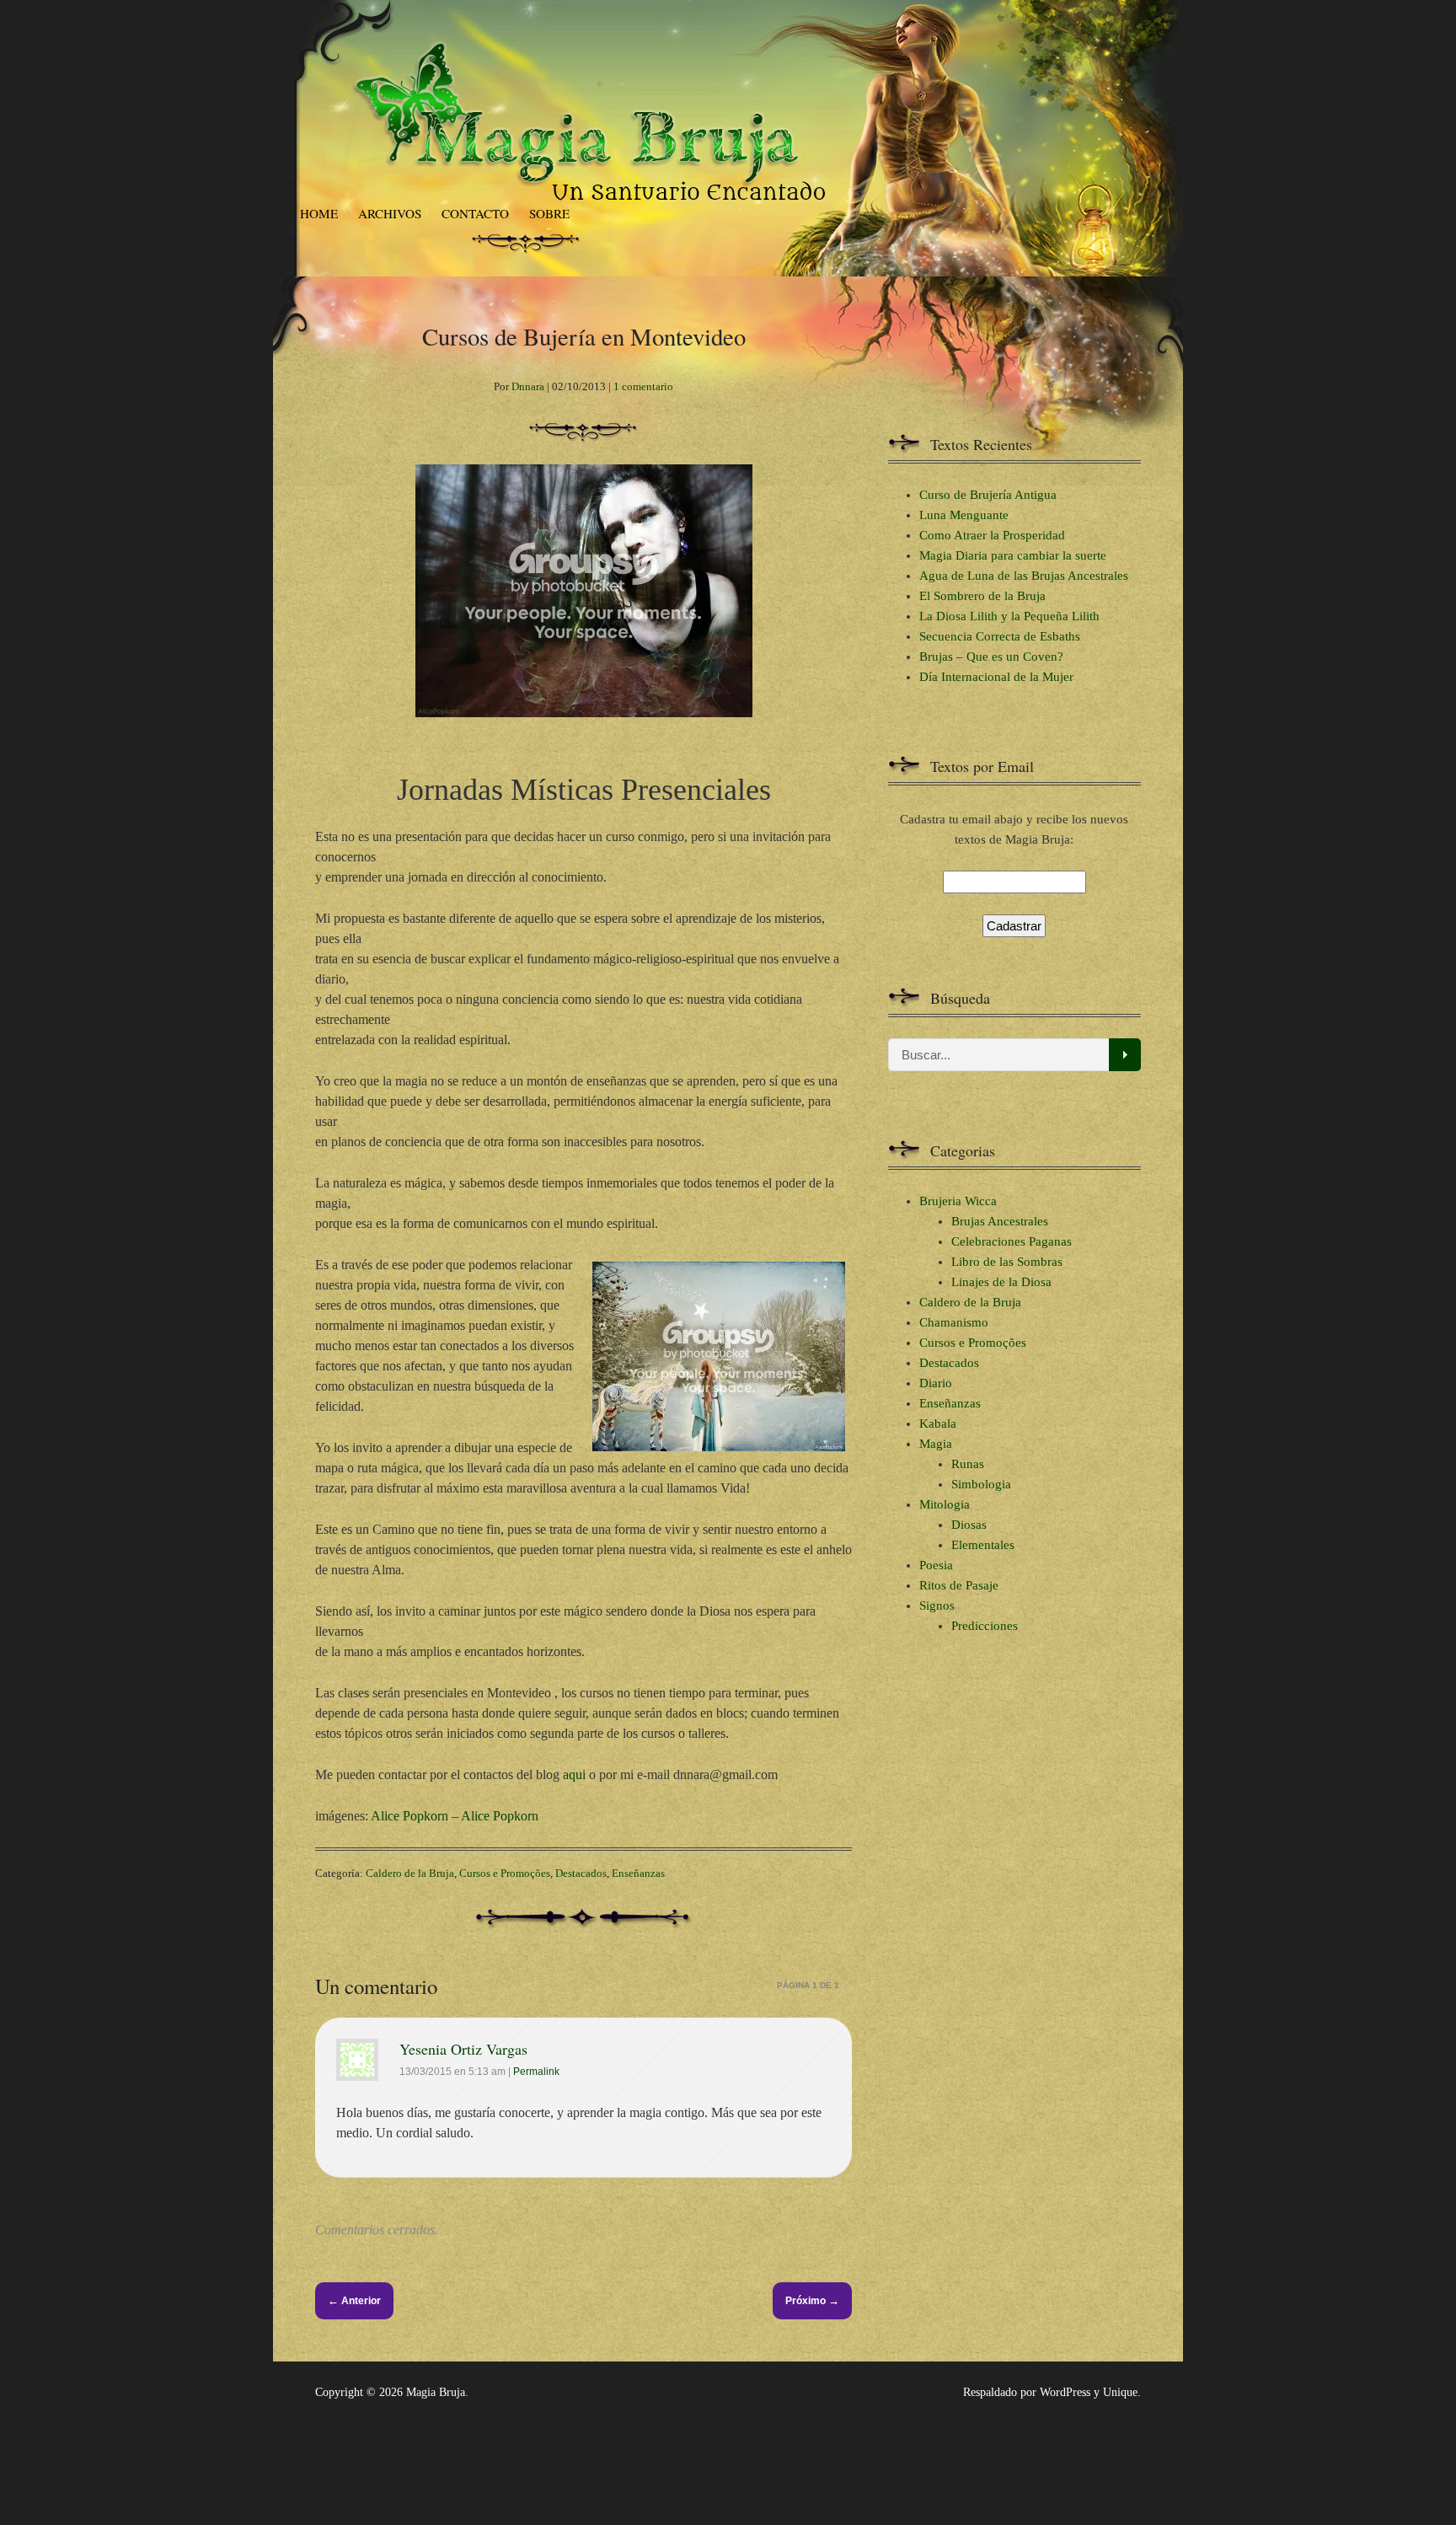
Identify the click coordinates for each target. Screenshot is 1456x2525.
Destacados (581, 1873)
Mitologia (945, 1504)
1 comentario (643, 386)
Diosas (969, 1525)
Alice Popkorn (409, 1816)
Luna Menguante (964, 515)
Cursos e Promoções (505, 1873)
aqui (574, 1774)
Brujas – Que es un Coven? (991, 657)
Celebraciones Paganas (1012, 1241)
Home (319, 213)
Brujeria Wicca (958, 1201)
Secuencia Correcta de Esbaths (1000, 636)
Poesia (936, 1565)
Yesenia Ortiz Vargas (463, 2049)
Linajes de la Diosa (1001, 1282)
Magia (936, 1444)
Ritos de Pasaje (959, 1585)
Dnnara (528, 386)
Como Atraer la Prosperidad (992, 535)
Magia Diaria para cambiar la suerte (1013, 555)
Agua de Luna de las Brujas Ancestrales (1024, 576)
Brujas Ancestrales (1000, 1221)
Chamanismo (954, 1322)
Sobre (549, 213)
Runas (968, 1464)
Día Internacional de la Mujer (996, 677)
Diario (936, 1383)
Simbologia (981, 1484)
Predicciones (985, 1626)
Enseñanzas (638, 1873)
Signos (937, 1606)
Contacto (475, 213)
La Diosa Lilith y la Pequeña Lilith (1009, 616)
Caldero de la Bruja (410, 1873)
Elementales (983, 1545)
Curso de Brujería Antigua (988, 495)
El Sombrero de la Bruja (982, 596)
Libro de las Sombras (1007, 1262)
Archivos (390, 213)
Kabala (938, 1423)
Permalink (536, 2072)
